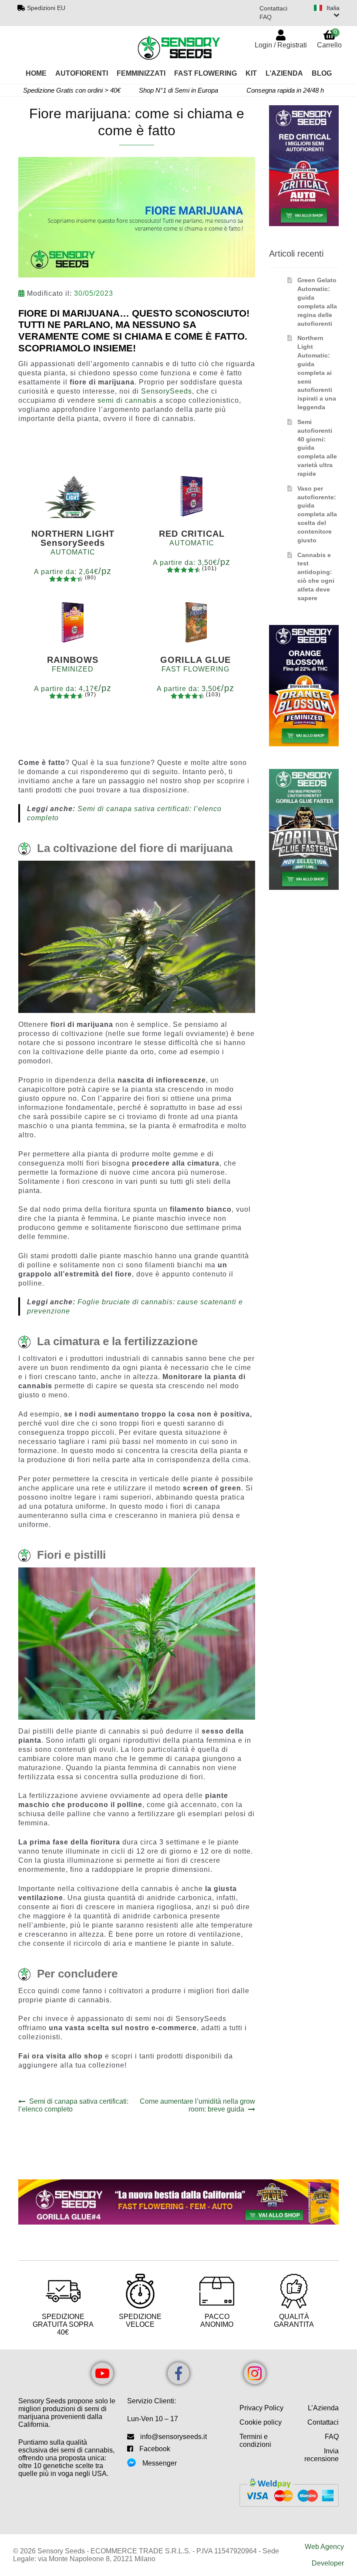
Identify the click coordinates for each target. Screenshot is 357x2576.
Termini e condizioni (255, 2441)
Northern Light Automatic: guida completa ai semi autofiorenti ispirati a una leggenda (317, 373)
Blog (322, 73)
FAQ (266, 17)
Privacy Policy (261, 2408)
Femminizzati (141, 73)
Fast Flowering (205, 73)
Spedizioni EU (46, 8)
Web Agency (324, 2547)
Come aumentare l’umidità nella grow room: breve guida (197, 2105)
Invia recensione (322, 2455)
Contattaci (273, 8)
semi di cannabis (128, 400)
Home (36, 73)
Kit (251, 73)
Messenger (160, 2463)
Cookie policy (261, 2422)
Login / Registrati (281, 45)
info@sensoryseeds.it (173, 2437)
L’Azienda (284, 73)
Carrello (329, 38)
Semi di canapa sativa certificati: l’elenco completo (73, 2105)
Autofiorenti (82, 73)
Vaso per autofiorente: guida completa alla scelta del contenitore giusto (317, 514)
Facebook (155, 2449)
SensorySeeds (167, 391)
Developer (328, 2563)
